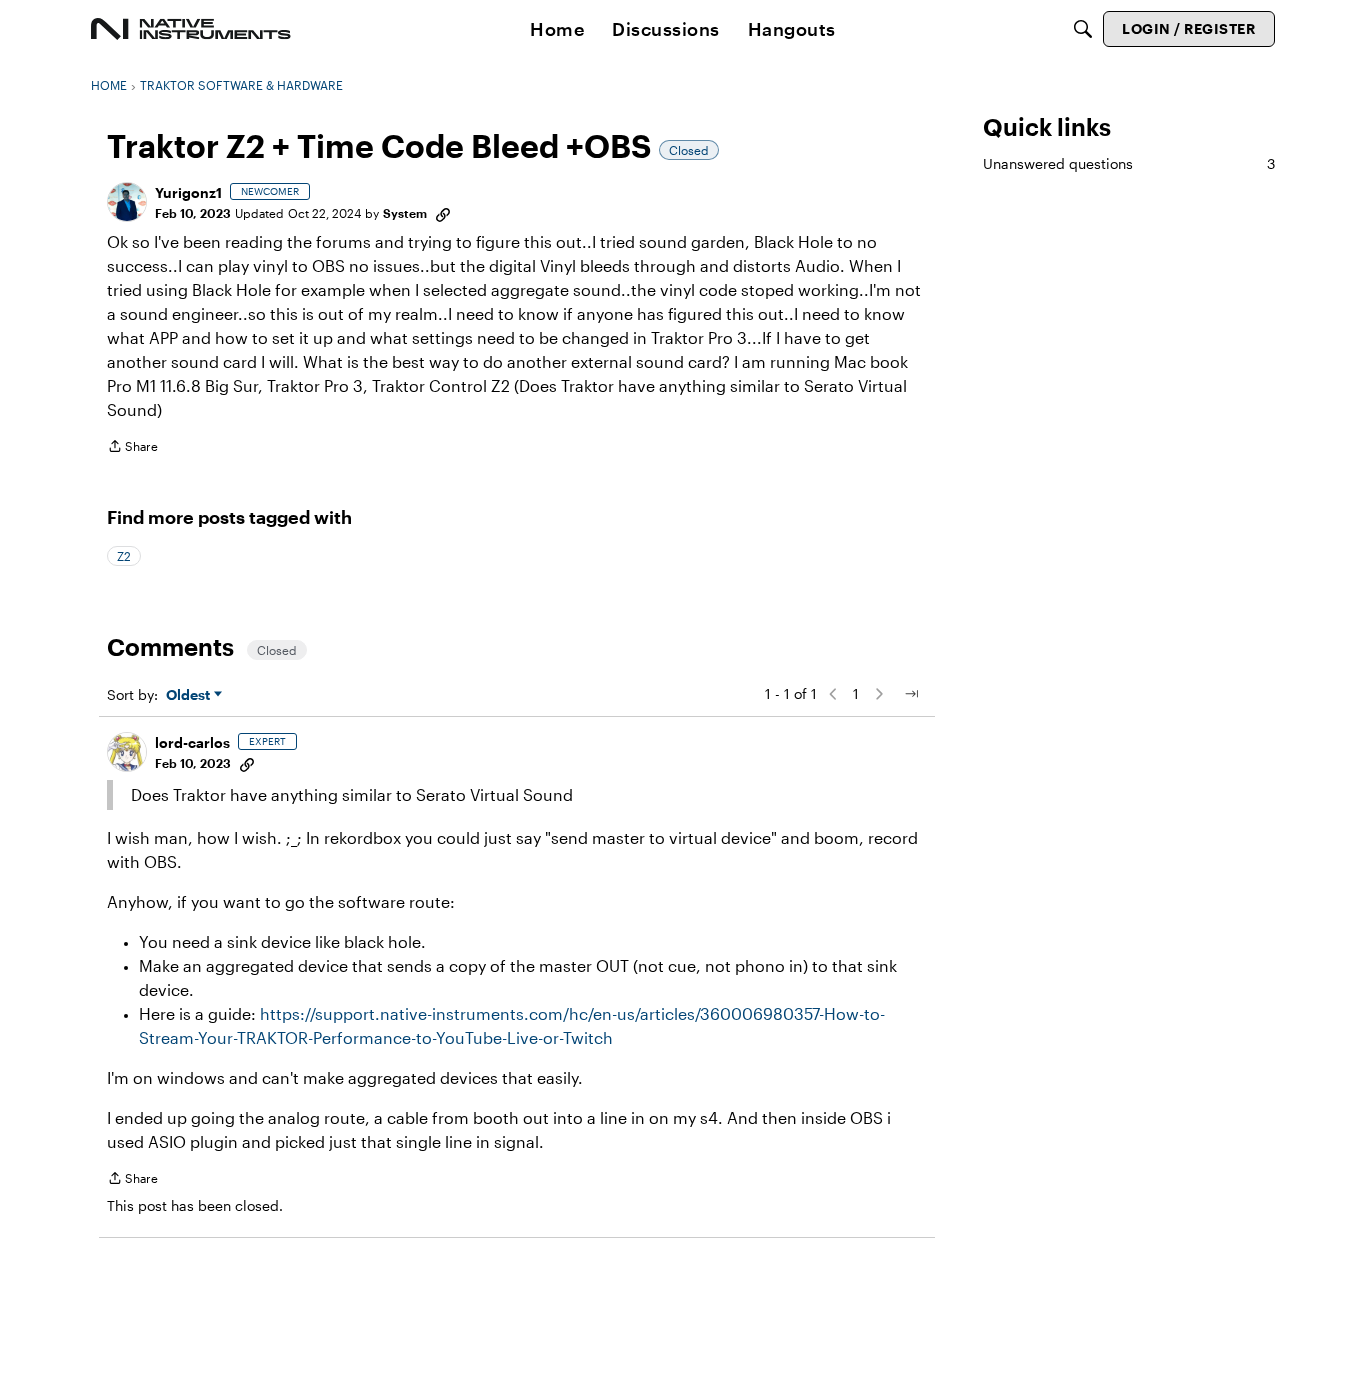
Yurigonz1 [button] (188, 192)
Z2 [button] (124, 556)
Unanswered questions (1129, 163)
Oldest (190, 695)
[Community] (191, 29)
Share (132, 448)
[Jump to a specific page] (911, 694)
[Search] (1083, 29)
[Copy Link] (443, 213)
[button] (127, 202)
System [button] (405, 213)
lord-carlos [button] (192, 742)
